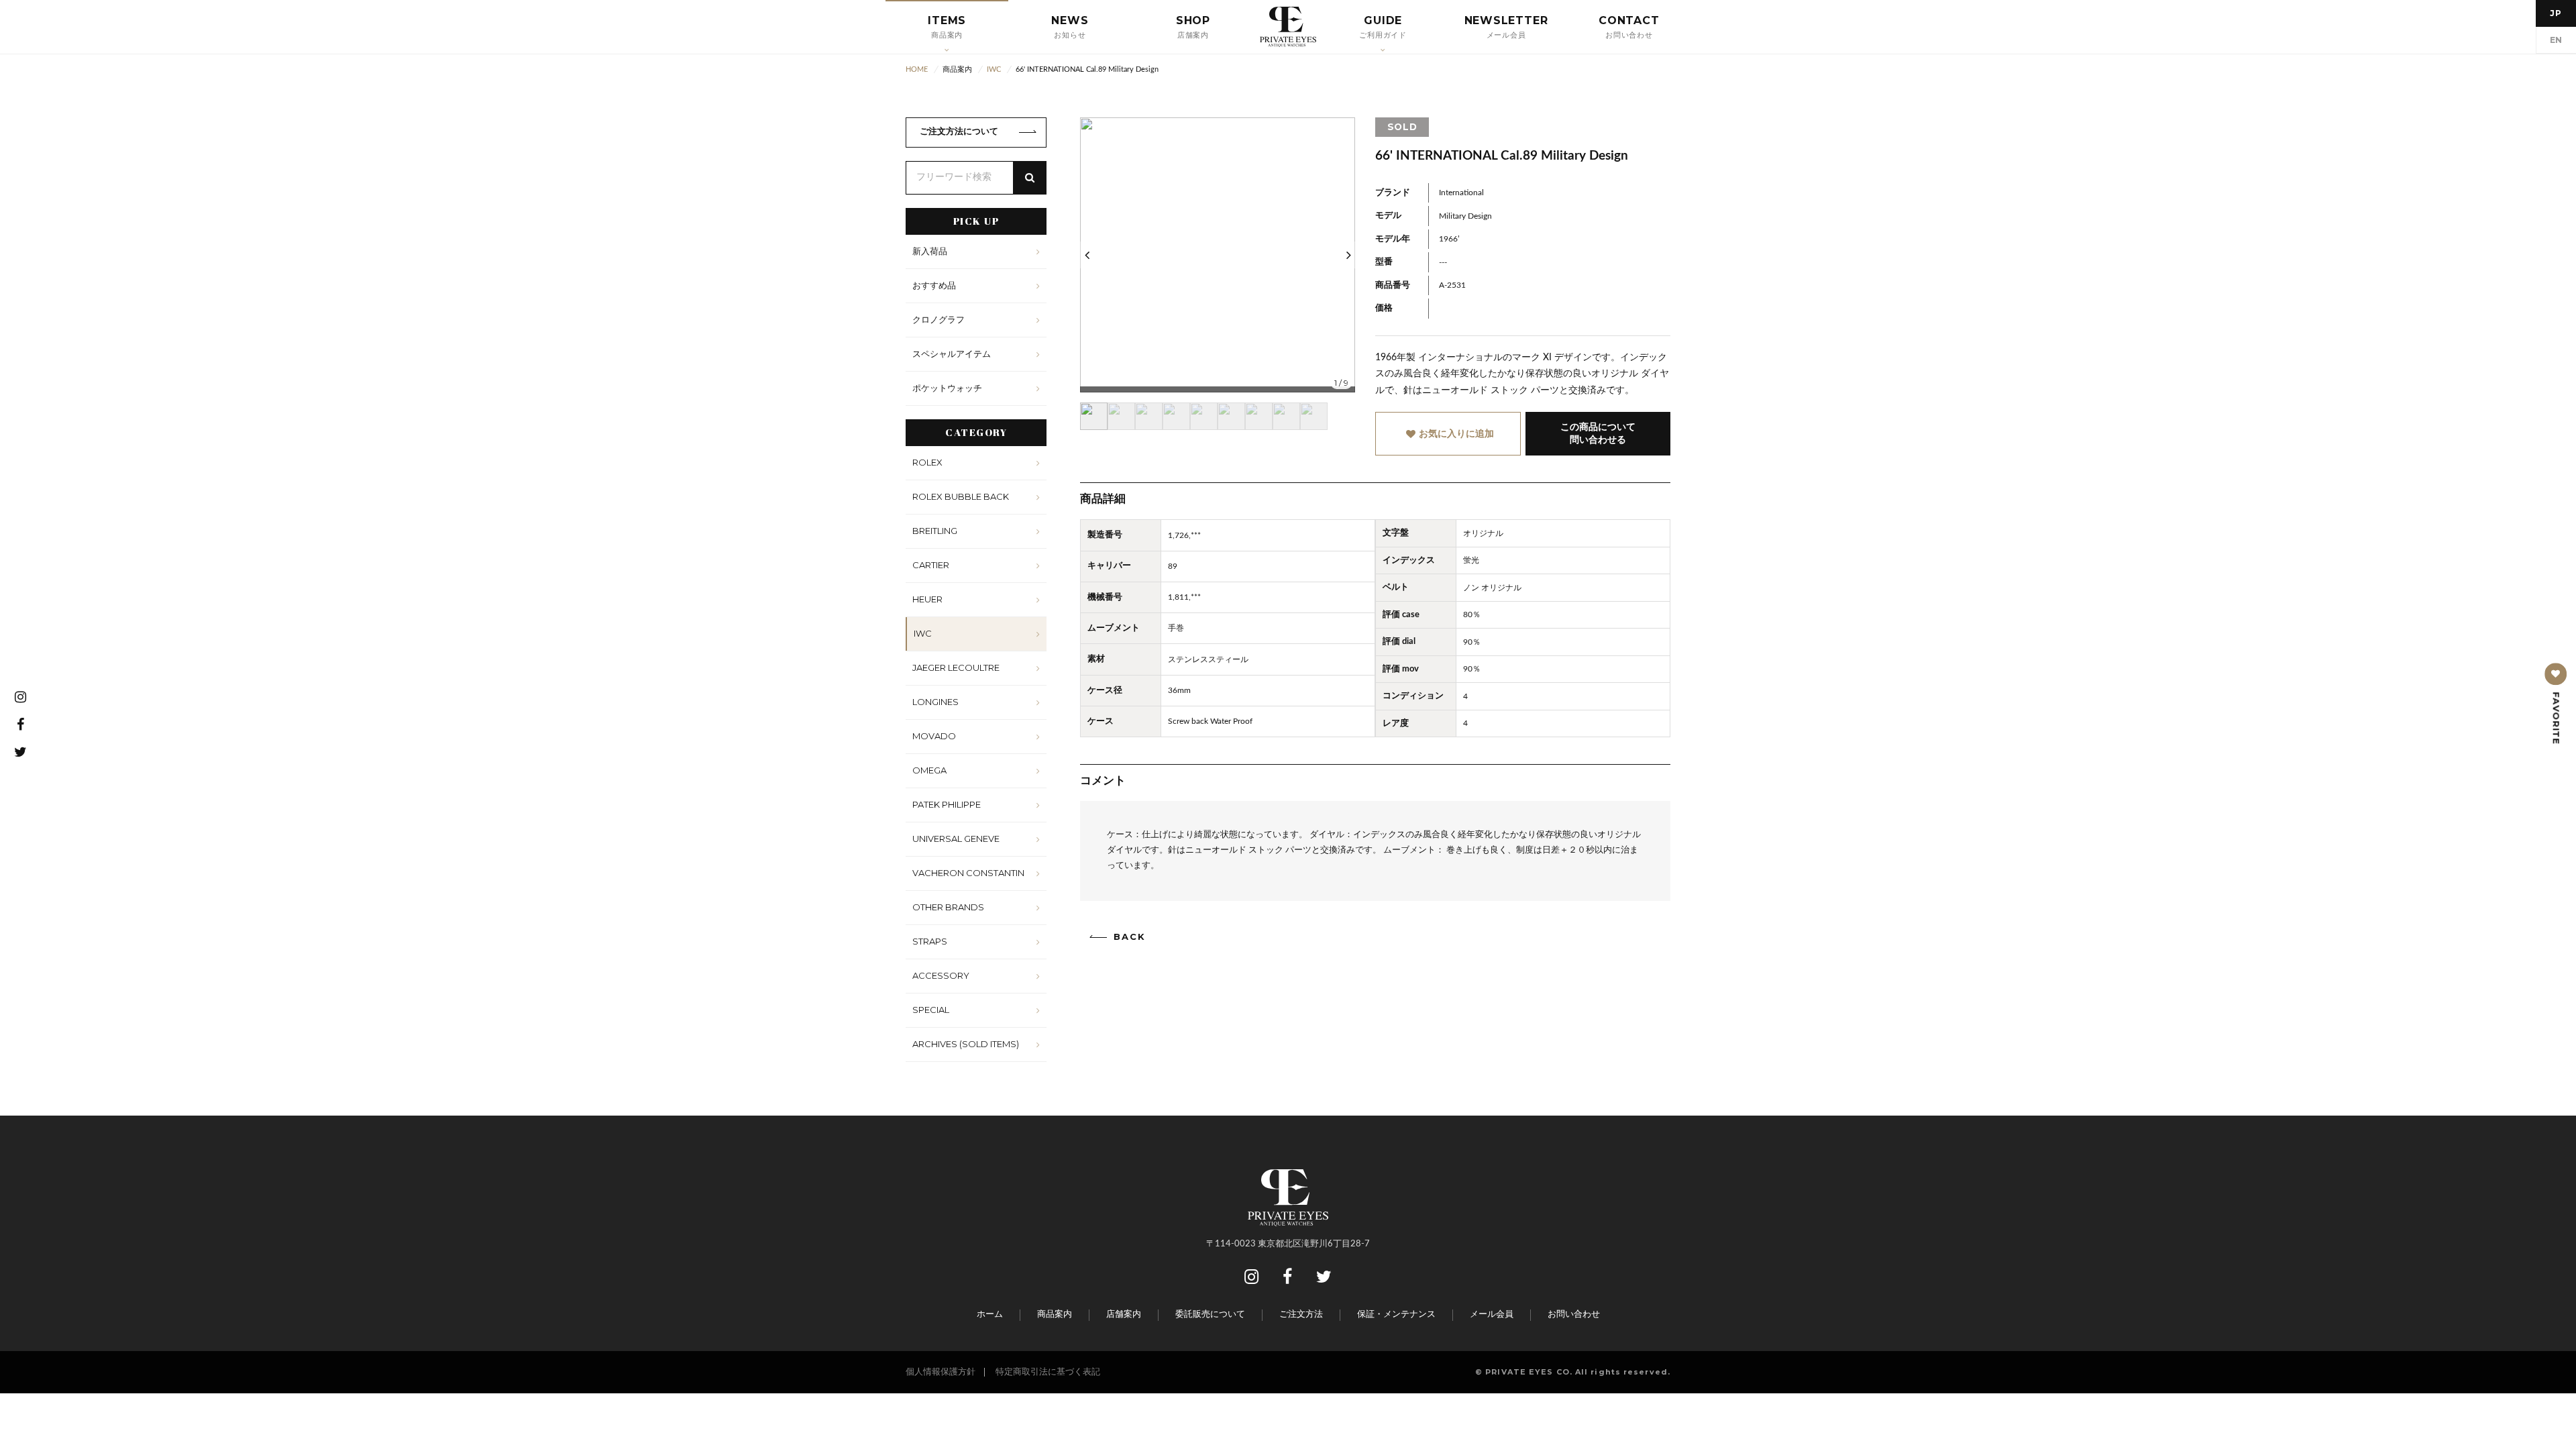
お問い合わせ (1574, 1314)
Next (1348, 255)
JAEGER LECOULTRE (956, 667)
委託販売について (1210, 1314)
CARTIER (931, 565)
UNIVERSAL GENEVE (956, 839)
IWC (923, 633)
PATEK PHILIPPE (947, 804)
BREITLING (935, 531)
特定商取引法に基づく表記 (1048, 1372)
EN (2556, 40)
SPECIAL (931, 1010)
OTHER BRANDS (948, 907)
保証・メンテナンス (1396, 1314)
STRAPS (930, 941)
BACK (1130, 937)
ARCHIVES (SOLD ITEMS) (966, 1044)
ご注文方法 (1301, 1314)
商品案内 (1055, 1314)
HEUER (927, 599)
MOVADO (934, 736)
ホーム (990, 1314)
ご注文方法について (959, 132)
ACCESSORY (941, 975)
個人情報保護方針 (941, 1372)
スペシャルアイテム (952, 354)
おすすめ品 (934, 285)
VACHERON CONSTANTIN (968, 873)
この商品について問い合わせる (1598, 433)
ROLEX (927, 462)
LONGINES (935, 702)
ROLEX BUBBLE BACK (961, 496)
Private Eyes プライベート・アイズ (1288, 27)
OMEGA (929, 770)
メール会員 (1492, 1314)
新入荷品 (930, 251)
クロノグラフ (938, 319)
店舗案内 (1124, 1314)
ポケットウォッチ (947, 388)
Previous (1087, 255)
